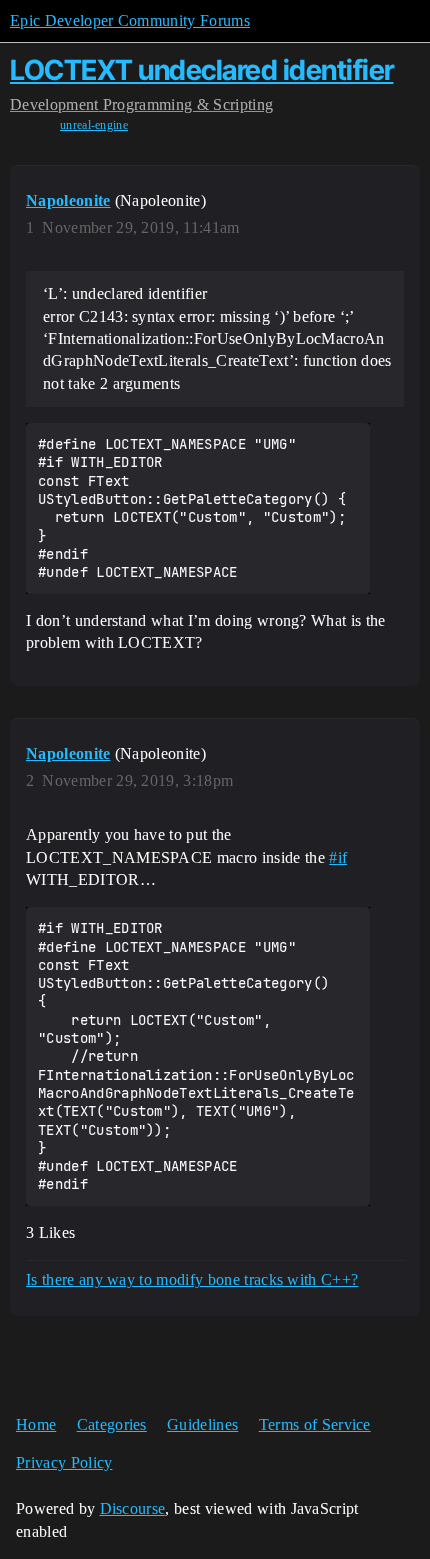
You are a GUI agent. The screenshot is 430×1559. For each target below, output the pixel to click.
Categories (112, 1424)
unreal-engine (94, 125)
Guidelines (202, 1424)
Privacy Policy (64, 1462)
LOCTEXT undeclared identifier (202, 70)
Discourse (133, 1508)
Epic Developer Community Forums (130, 20)
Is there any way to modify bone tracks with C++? (192, 1279)
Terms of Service (315, 1424)
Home (36, 1424)
